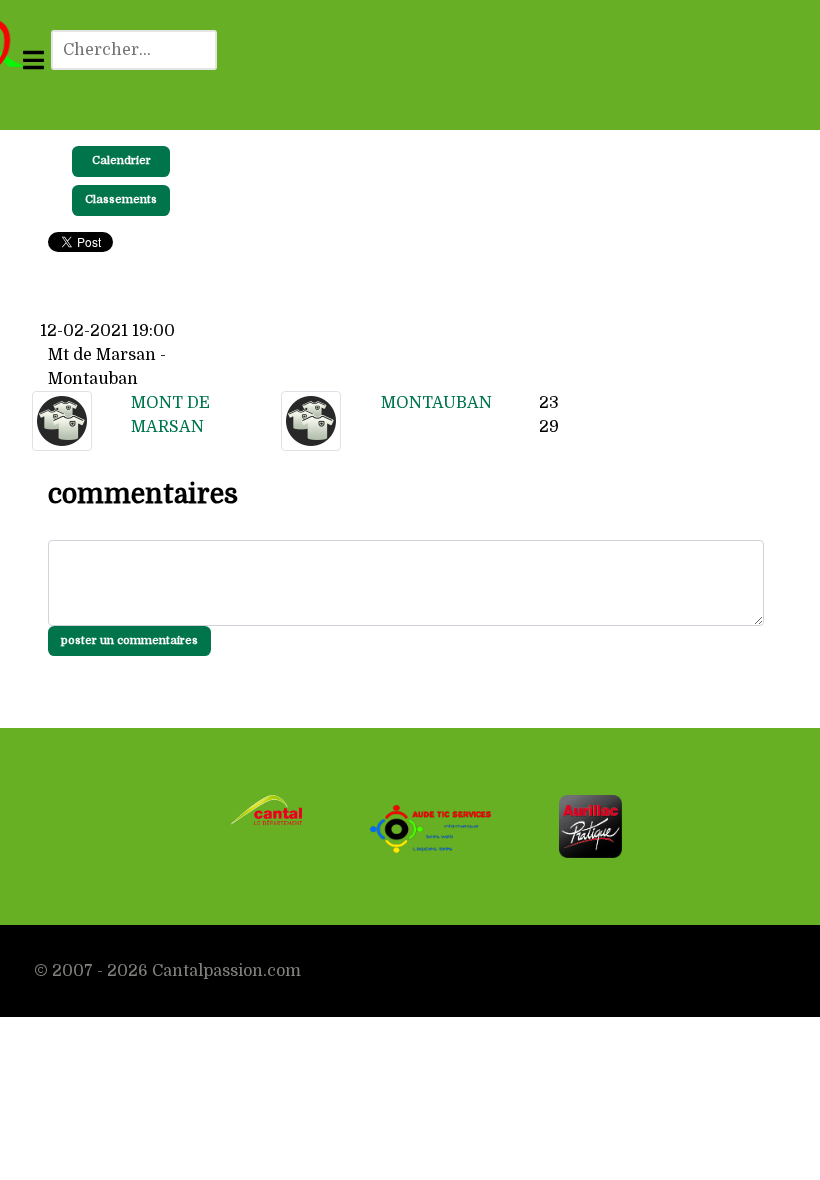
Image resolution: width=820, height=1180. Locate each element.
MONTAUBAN (436, 403)
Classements (121, 199)
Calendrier (121, 160)
